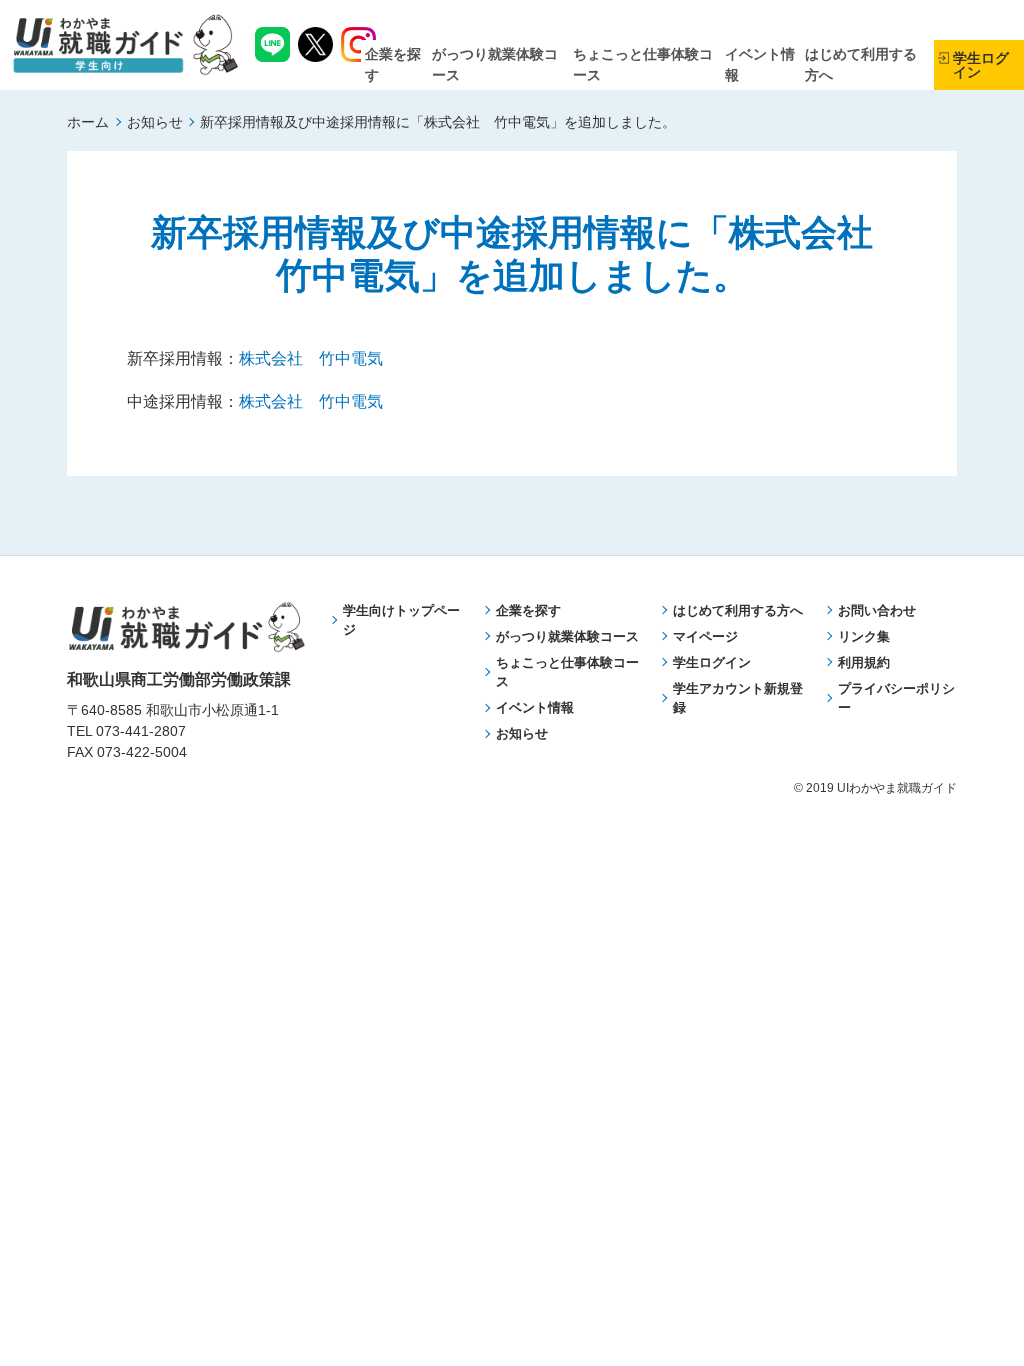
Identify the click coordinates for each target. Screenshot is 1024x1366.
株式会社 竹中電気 (311, 358)
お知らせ (155, 122)
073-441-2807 (141, 731)
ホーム (88, 122)
